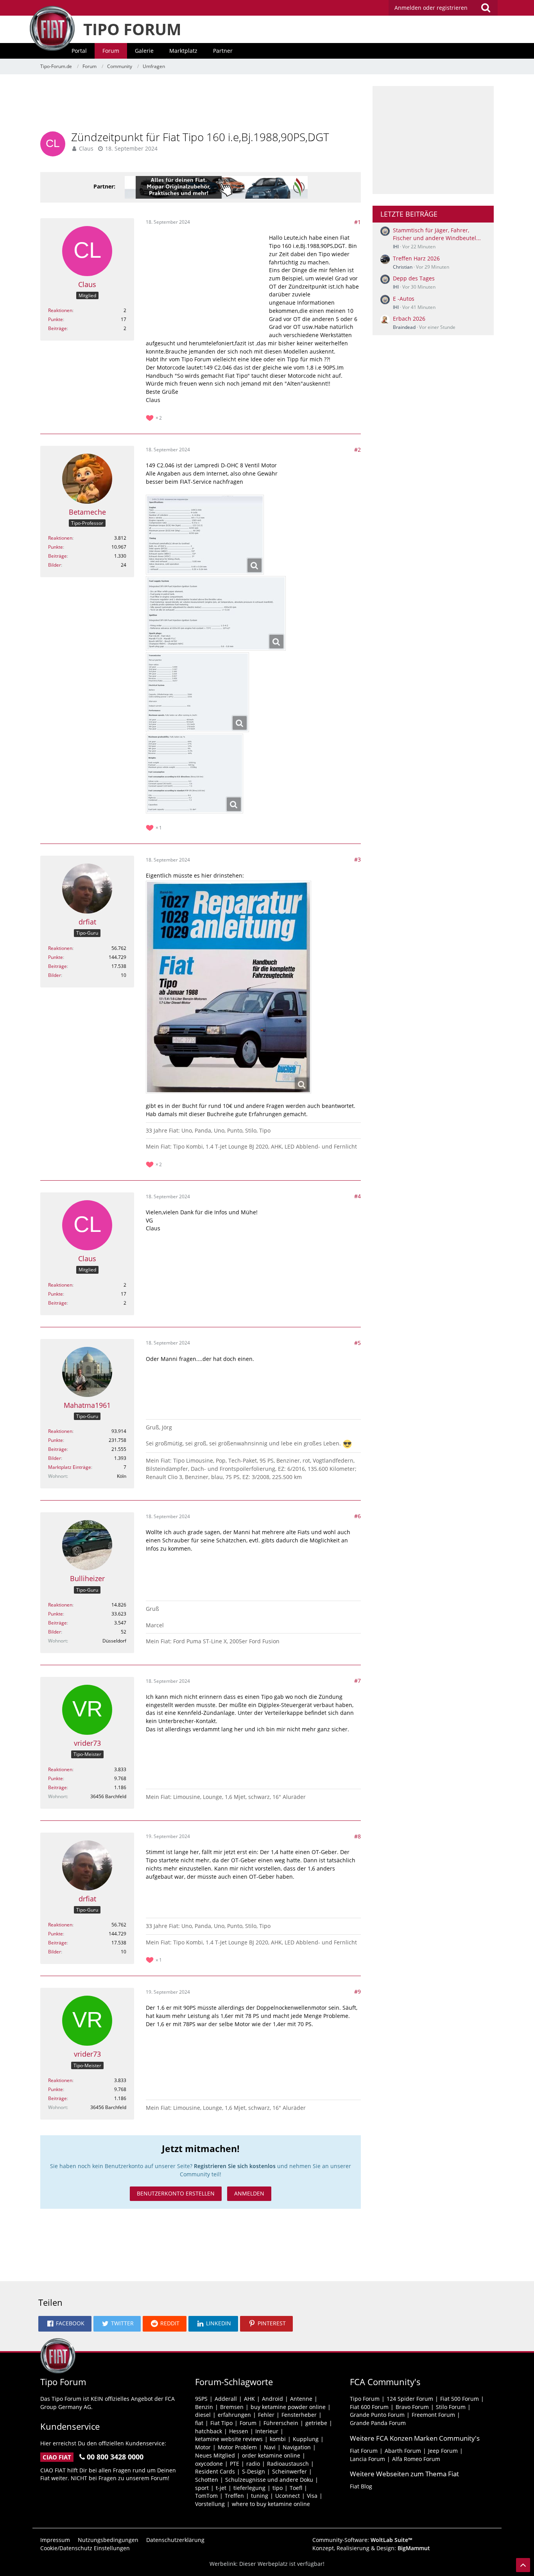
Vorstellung (210, 2504)
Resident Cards (215, 2471)
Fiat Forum (364, 2451)
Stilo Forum (451, 2407)
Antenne (301, 2399)
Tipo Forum (365, 2399)
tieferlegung (249, 2488)
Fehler (266, 2415)
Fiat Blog (361, 2486)
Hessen (239, 2431)
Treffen (234, 2496)
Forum (248, 2423)
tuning (260, 2496)
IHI (396, 247)
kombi (278, 2439)
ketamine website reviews (229, 2439)
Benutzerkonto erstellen (176, 2193)
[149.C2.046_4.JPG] (194, 774)
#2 (357, 450)
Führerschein (281, 2423)
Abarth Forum (403, 2451)
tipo (278, 2488)
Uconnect (288, 2496)
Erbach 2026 (409, 319)
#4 (357, 1196)
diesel (203, 2415)
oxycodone (209, 2464)
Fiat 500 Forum (460, 2399)
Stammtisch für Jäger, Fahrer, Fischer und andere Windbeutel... (437, 234)
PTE (235, 2464)
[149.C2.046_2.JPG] (216, 613)
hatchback (209, 2431)
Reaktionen (60, 310)
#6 (357, 1516)
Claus (86, 148)
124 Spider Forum (410, 2399)
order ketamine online (271, 2455)
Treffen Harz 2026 (416, 258)
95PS (201, 2399)
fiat (199, 2423)
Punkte (56, 319)
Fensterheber (299, 2415)
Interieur (267, 2431)
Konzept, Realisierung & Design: (371, 2548)
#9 (357, 1992)
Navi (270, 2447)
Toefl (296, 2488)
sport (202, 2488)
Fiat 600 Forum (369, 2407)
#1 (357, 222)
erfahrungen (234, 2415)
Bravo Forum (412, 2407)
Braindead (404, 327)
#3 (357, 859)
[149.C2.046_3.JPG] (197, 692)
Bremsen (232, 2407)
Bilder (55, 565)
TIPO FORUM (132, 29)
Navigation (297, 2447)
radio (253, 2464)
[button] (65, 2324)
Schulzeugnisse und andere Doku (269, 2480)
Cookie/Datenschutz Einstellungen (85, 2548)
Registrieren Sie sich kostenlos (235, 2166)
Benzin (204, 2407)
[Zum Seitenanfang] (523, 2565)
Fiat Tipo (221, 2423)
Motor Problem (237, 2447)
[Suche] (486, 8)
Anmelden (249, 2193)
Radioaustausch (288, 2464)
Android (272, 2399)
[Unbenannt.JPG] (228, 987)
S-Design (254, 2471)
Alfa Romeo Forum (416, 2459)
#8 (357, 1836)
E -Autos (404, 299)
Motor (203, 2447)
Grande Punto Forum (377, 2415)
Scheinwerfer (289, 2471)
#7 (357, 1681)
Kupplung (306, 2439)
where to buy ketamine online (271, 2504)
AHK (249, 2399)
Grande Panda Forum (378, 2423)
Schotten (207, 2480)
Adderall (226, 2399)
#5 (357, 1343)
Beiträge (57, 328)
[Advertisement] (201, 104)
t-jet (221, 2488)
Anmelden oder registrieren (431, 8)
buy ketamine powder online (288, 2407)
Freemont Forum (433, 2415)
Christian (403, 267)
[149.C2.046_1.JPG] (205, 535)
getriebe (316, 2423)
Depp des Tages (414, 278)
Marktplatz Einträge (70, 1467)
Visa (312, 2496)
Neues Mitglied (215, 2455)
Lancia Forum (367, 2459)
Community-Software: (362, 2540)
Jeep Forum (443, 2451)
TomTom (206, 2496)
